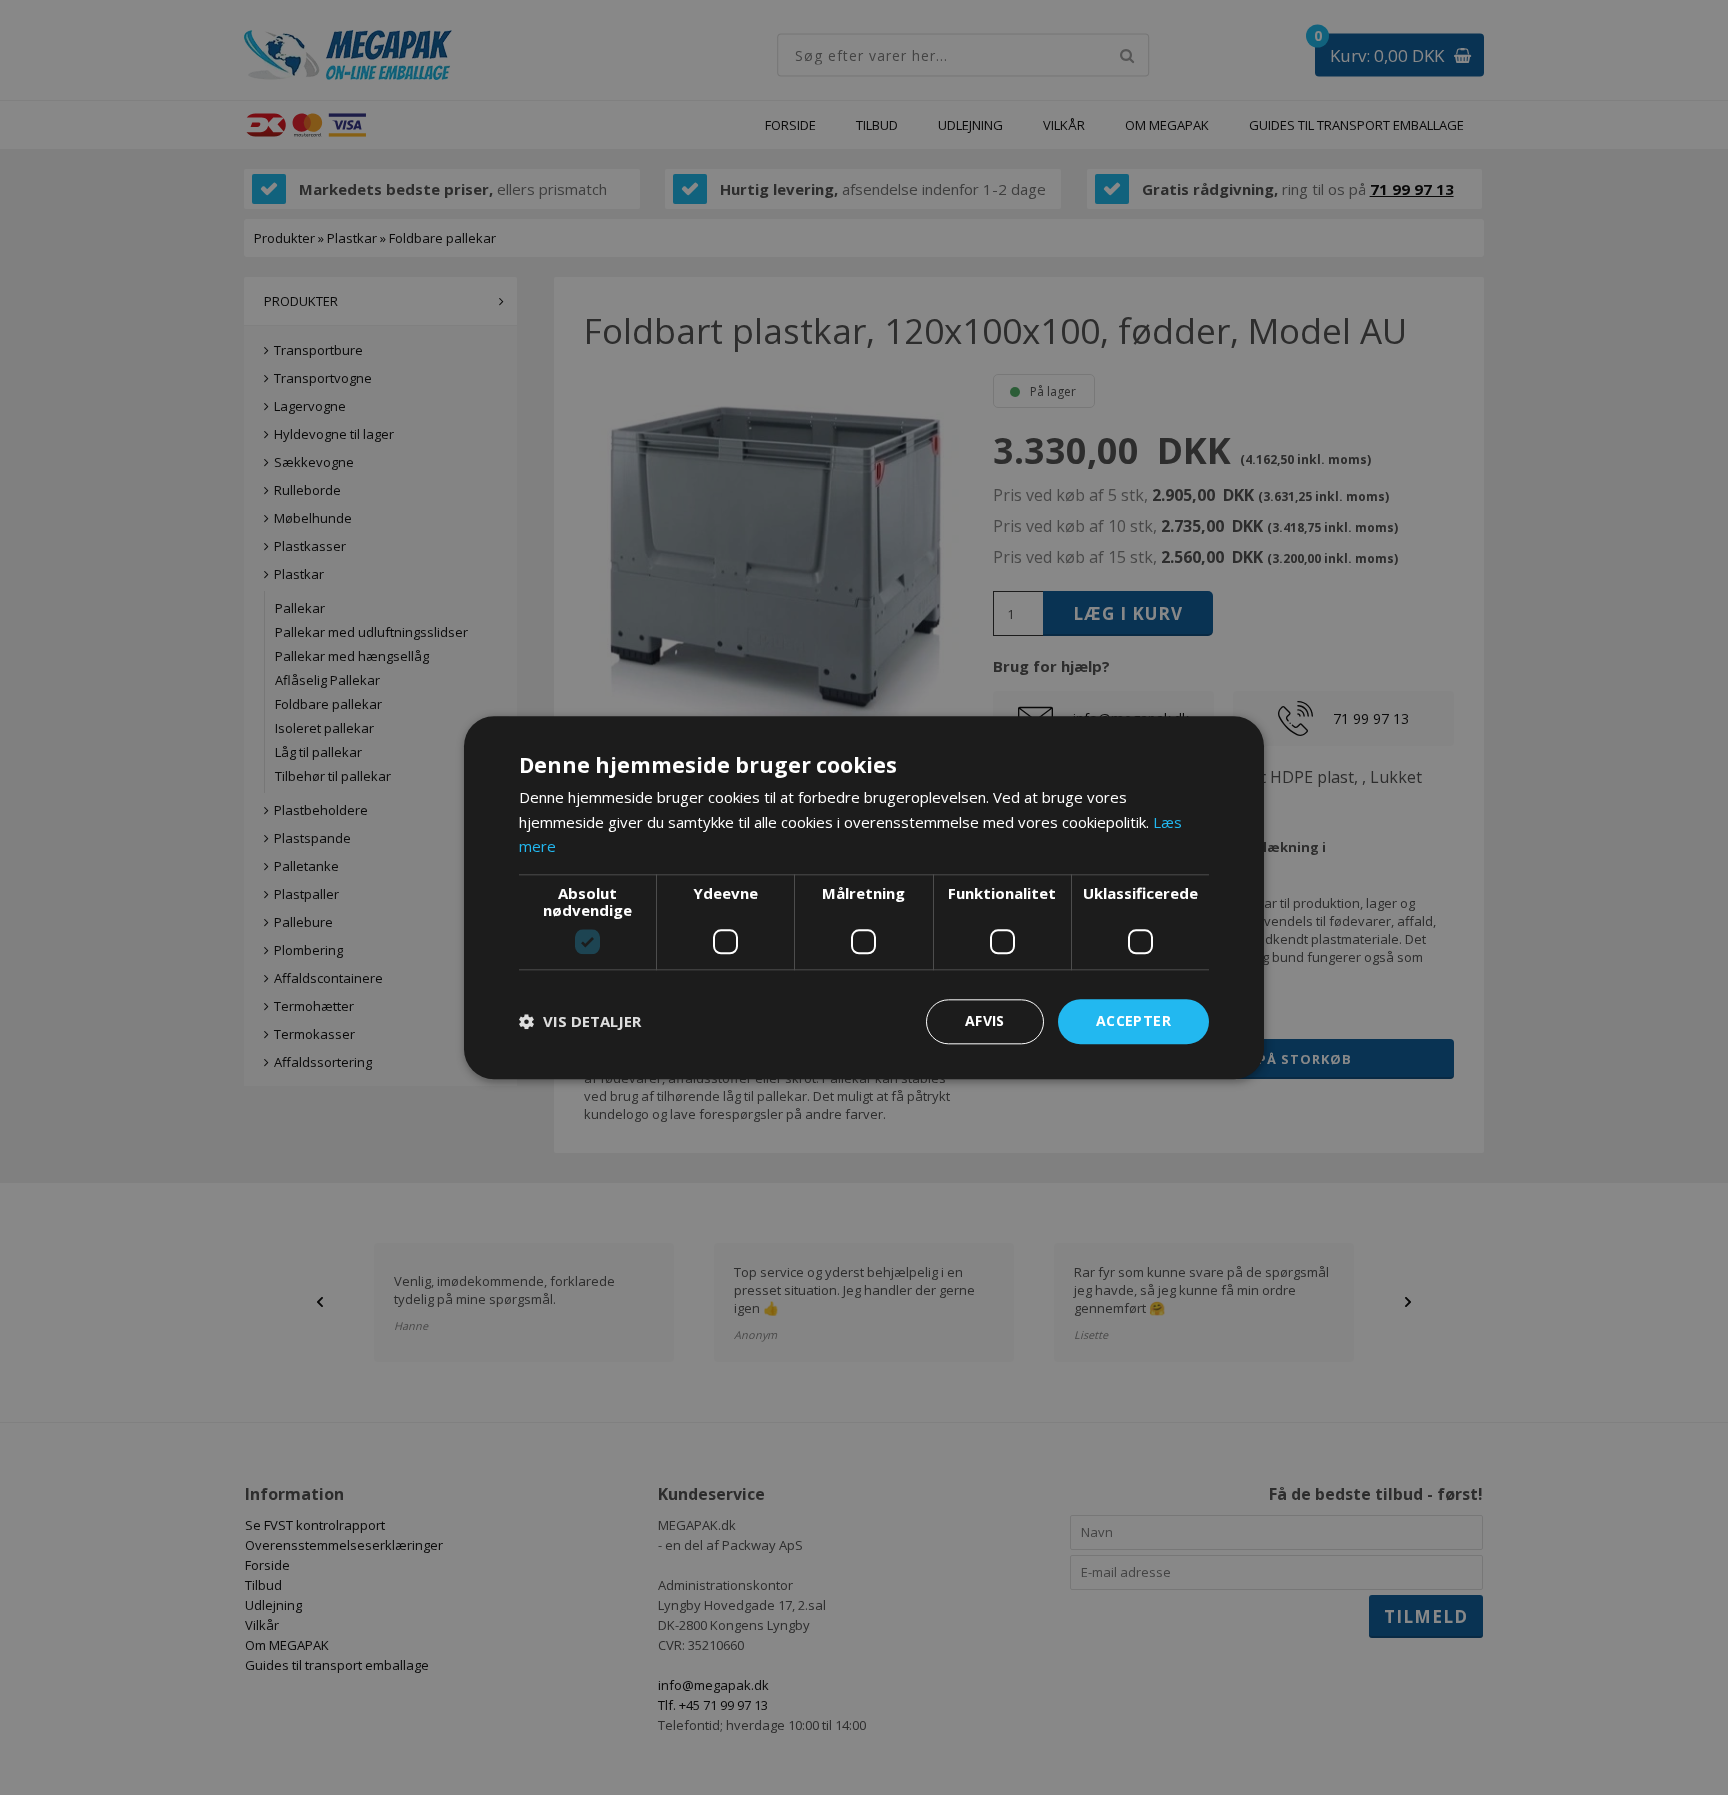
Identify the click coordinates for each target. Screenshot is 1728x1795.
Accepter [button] (1133, 1020)
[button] (580, 1022)
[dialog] (864, 897)
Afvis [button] (985, 1020)
